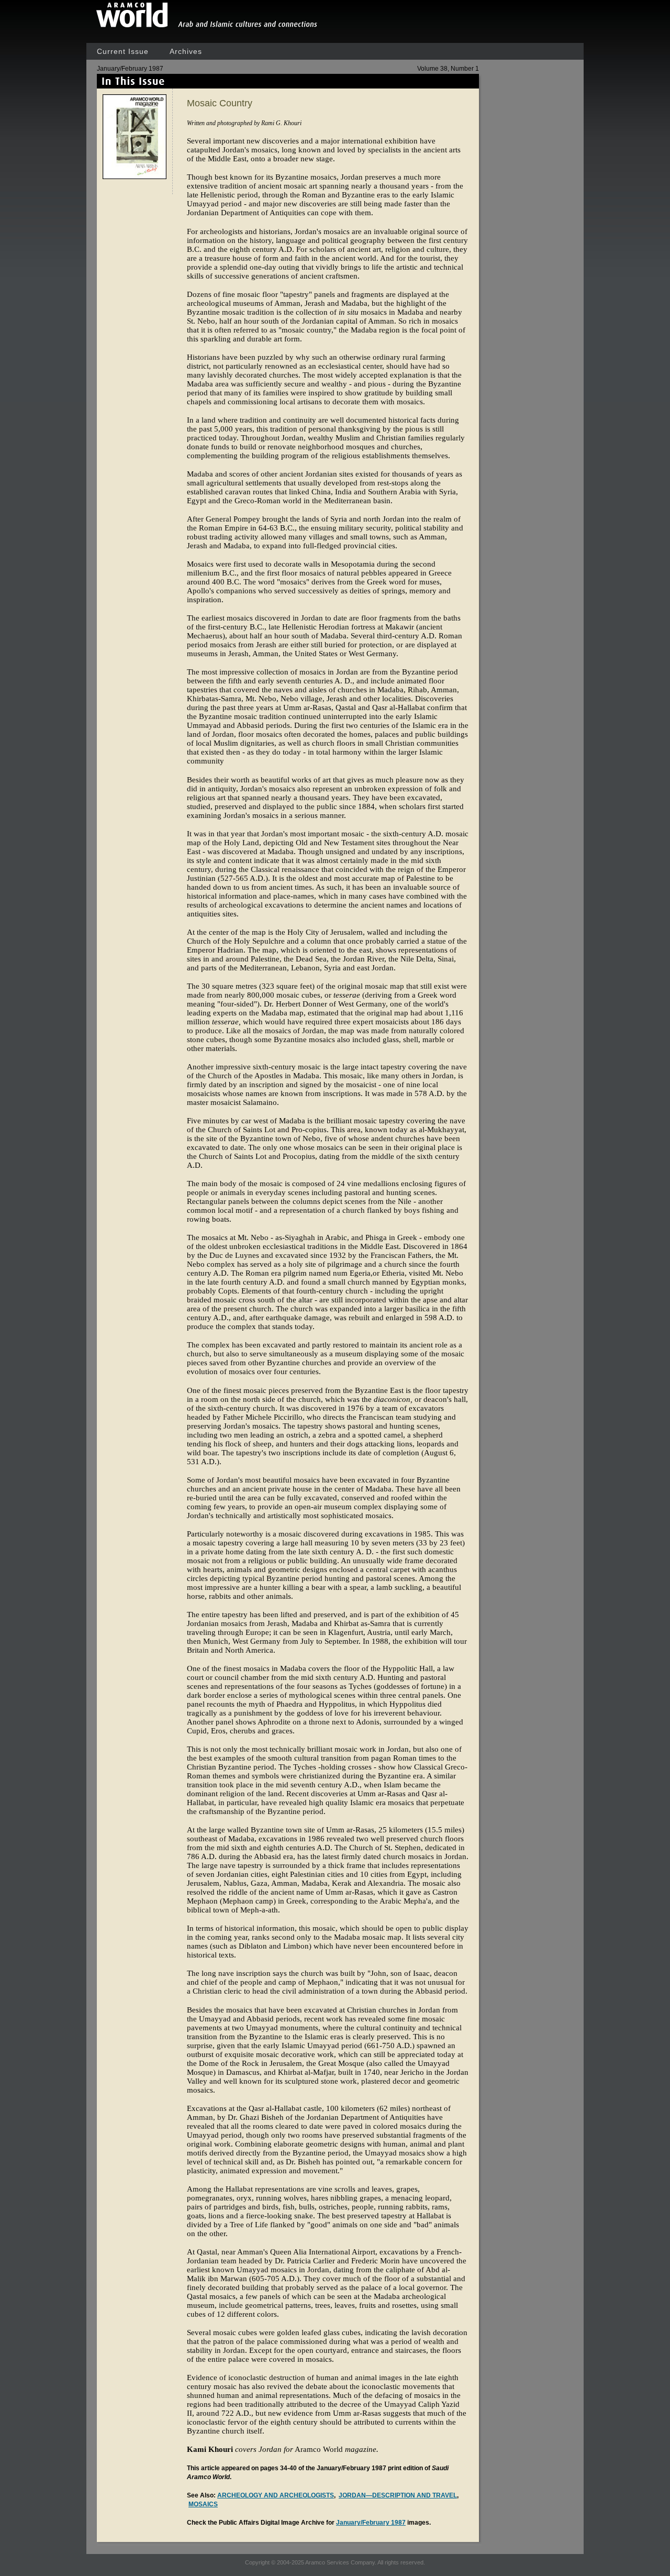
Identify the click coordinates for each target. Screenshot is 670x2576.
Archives (186, 51)
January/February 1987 (371, 2523)
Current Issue (123, 51)
